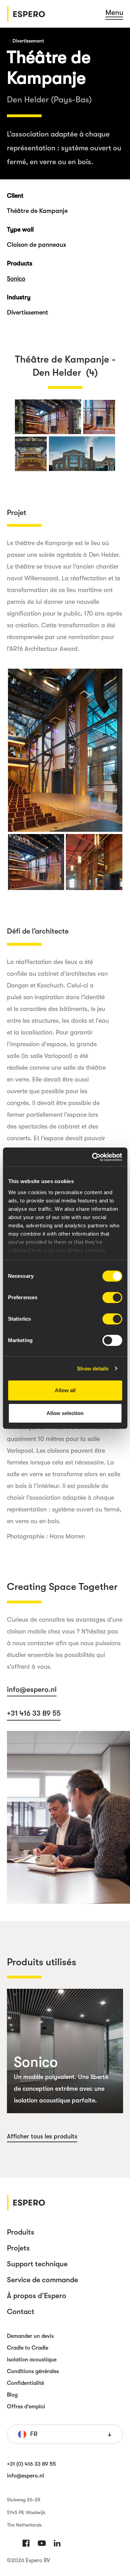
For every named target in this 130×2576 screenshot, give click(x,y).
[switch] (112, 1298)
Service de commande (42, 2280)
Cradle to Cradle (28, 2348)
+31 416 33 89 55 (34, 1713)
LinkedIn (57, 2543)
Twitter (42, 2543)
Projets (18, 2248)
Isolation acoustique (32, 2360)
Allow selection (65, 1413)
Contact (21, 2312)
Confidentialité (25, 2383)
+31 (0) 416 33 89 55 (31, 2464)
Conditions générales (33, 2371)
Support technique (37, 2264)
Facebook (26, 2543)
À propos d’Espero (37, 2296)
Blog (12, 2395)
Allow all (65, 1390)
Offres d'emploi (26, 2407)
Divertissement (28, 41)
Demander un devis (30, 2336)
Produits (21, 2232)
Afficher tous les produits (42, 2136)
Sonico (16, 279)
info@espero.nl (32, 1689)
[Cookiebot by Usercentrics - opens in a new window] (93, 1157)
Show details (93, 1369)
